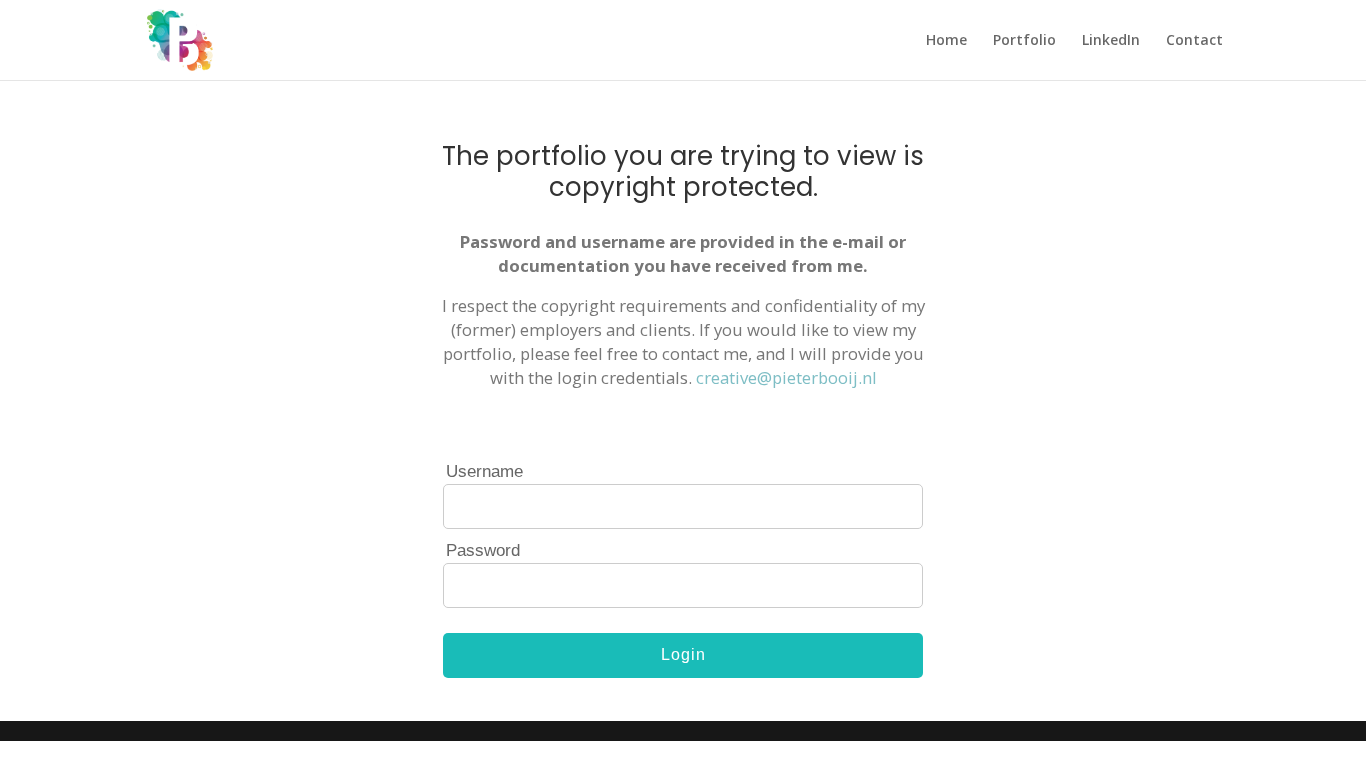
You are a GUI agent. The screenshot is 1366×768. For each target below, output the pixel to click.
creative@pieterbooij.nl (786, 377)
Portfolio (1024, 41)
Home (946, 41)
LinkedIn (1111, 41)
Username (484, 471)
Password (483, 550)
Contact (1194, 41)
